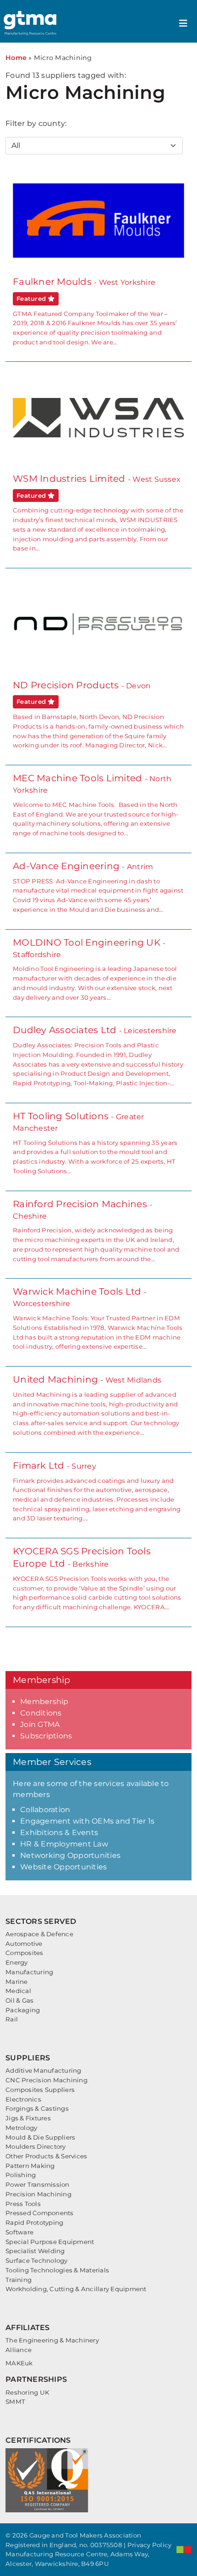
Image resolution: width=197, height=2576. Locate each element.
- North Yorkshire (96, 805)
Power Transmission (38, 2184)
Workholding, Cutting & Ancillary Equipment (76, 2289)
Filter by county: (36, 123)
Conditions (41, 1713)
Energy (17, 1962)
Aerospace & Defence (39, 1934)
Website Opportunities (63, 1867)
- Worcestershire (98, 1318)
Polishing (21, 2175)
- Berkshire (97, 1578)
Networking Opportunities (70, 1855)
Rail (12, 2019)
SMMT (15, 2402)
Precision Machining (38, 2194)
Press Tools (23, 2204)
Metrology (21, 2128)
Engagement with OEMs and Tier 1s (87, 1821)
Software (19, 2232)
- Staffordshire (95, 969)
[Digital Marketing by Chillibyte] (184, 2549)
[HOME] (31, 23)
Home (16, 58)
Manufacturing (29, 1972)
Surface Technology (37, 2260)
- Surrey (97, 1491)
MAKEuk (19, 2363)
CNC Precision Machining (47, 2080)
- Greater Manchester (95, 1143)
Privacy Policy (150, 2545)
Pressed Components (40, 2213)
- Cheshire (96, 1231)
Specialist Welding (35, 2251)
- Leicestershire (98, 1056)
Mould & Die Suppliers (40, 2137)
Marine (17, 1982)
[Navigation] (183, 23)
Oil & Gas (19, 2000)
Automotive (24, 1944)
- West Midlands (96, 1405)
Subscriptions (46, 1736)
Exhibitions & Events (59, 1833)
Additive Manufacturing (44, 2070)
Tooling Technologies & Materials (57, 2270)
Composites (25, 1953)
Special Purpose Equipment (50, 2242)
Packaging (23, 2010)
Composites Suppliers (40, 2090)
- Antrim (98, 887)
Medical (18, 1991)
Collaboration (45, 1810)
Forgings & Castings (37, 2108)
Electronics (23, 2099)
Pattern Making (30, 2166)
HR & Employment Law (64, 1844)
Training (19, 2280)
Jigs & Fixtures (28, 2118)
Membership (44, 1702)
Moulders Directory (36, 2146)
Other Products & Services (46, 2156)
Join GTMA (40, 1724)
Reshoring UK (27, 2392)
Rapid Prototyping (34, 2222)
